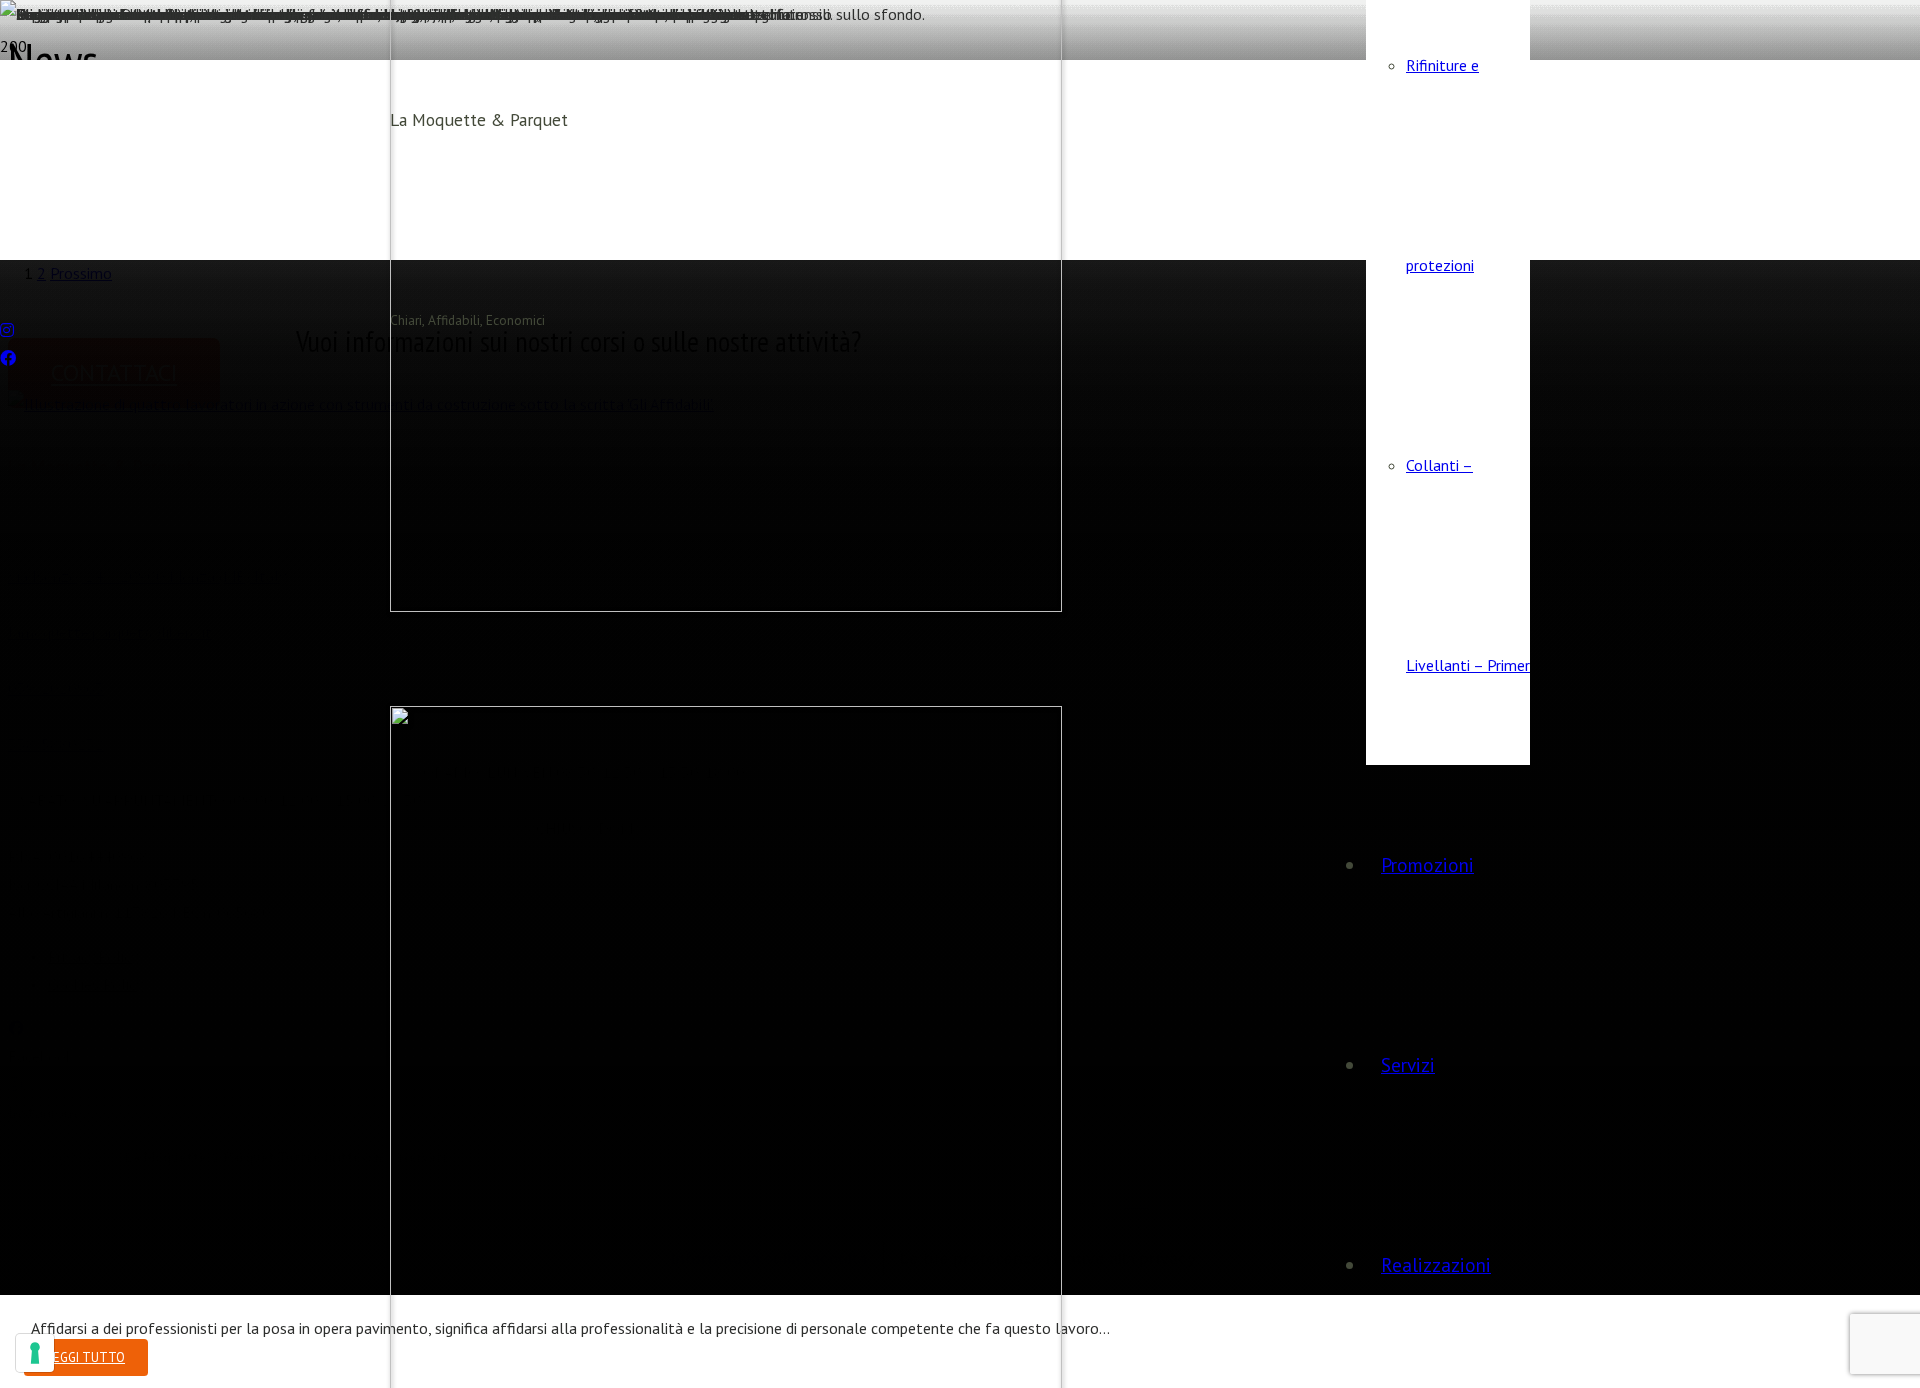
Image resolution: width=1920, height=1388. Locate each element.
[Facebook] (8, 358)
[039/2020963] (6, 274)
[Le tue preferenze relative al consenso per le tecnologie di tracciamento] (35, 1353)
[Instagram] (7, 330)
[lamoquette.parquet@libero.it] (6, 302)
